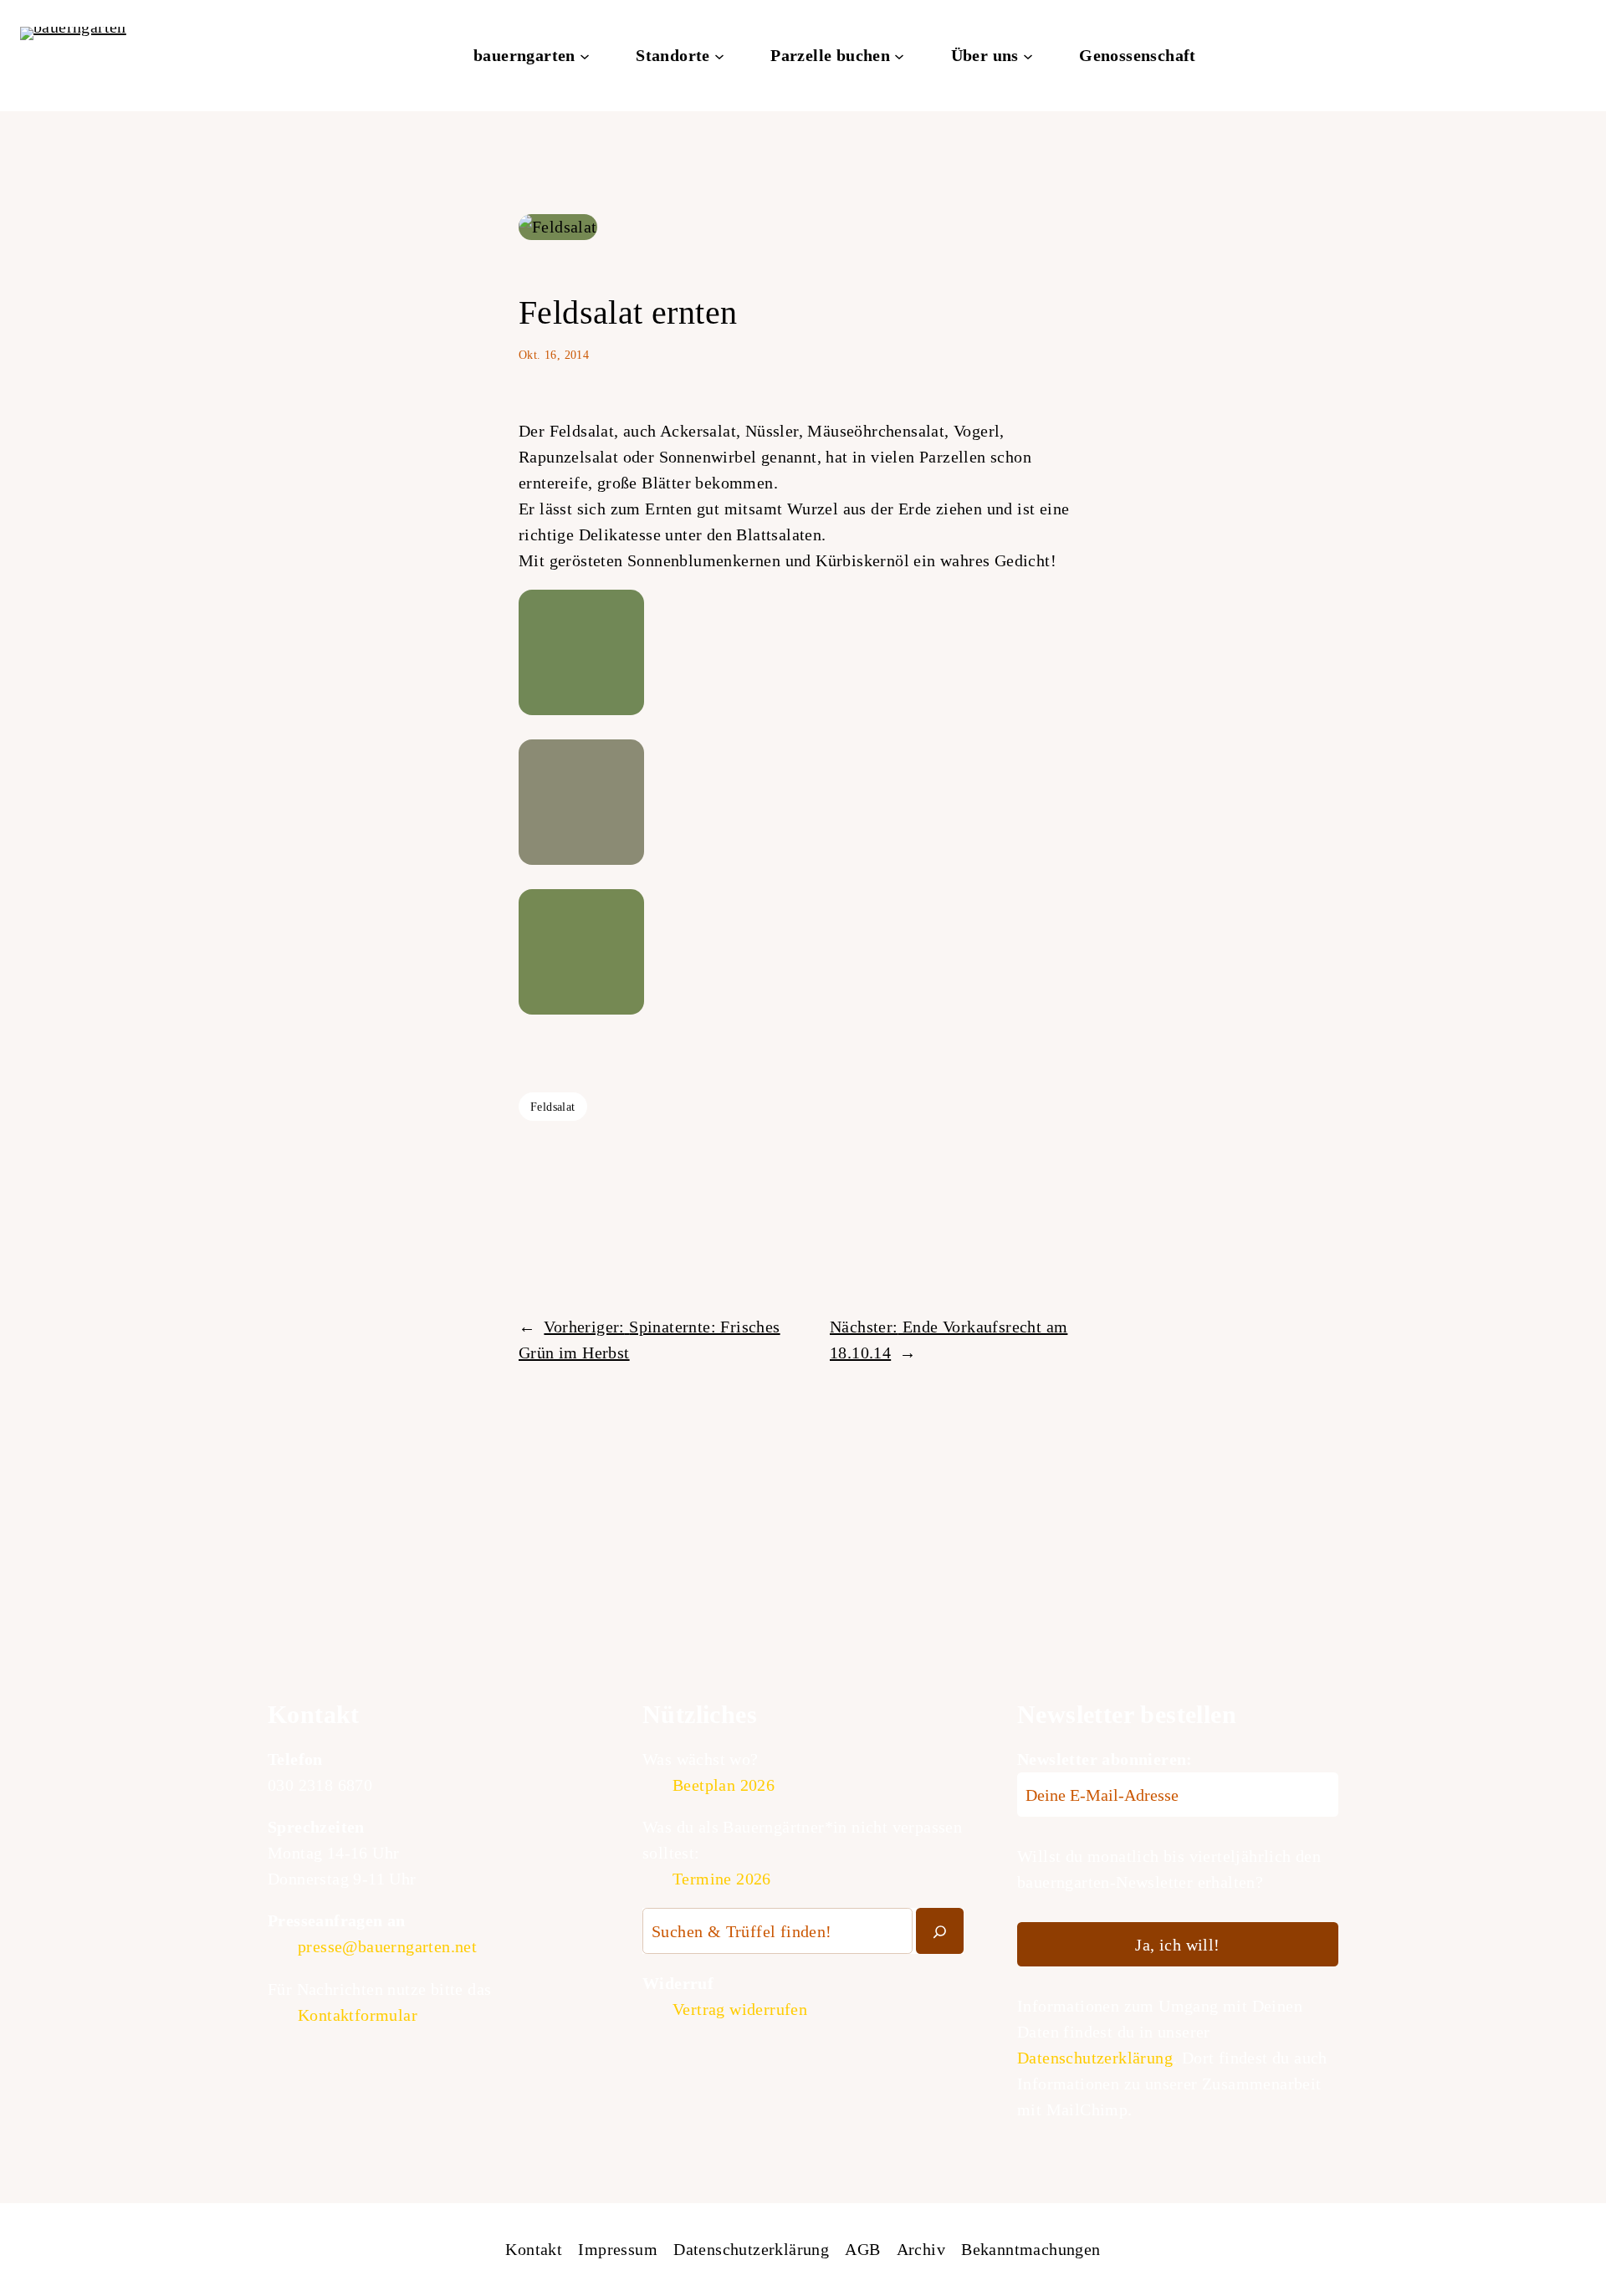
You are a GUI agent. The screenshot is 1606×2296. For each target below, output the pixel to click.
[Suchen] (940, 1931)
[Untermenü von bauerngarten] (585, 56)
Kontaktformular (358, 2015)
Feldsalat (553, 1107)
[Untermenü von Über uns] (1028, 56)
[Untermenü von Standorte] (719, 56)
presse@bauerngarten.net (387, 1946)
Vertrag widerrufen (740, 2009)
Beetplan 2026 (724, 1785)
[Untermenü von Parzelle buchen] (899, 56)
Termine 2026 (722, 1879)
